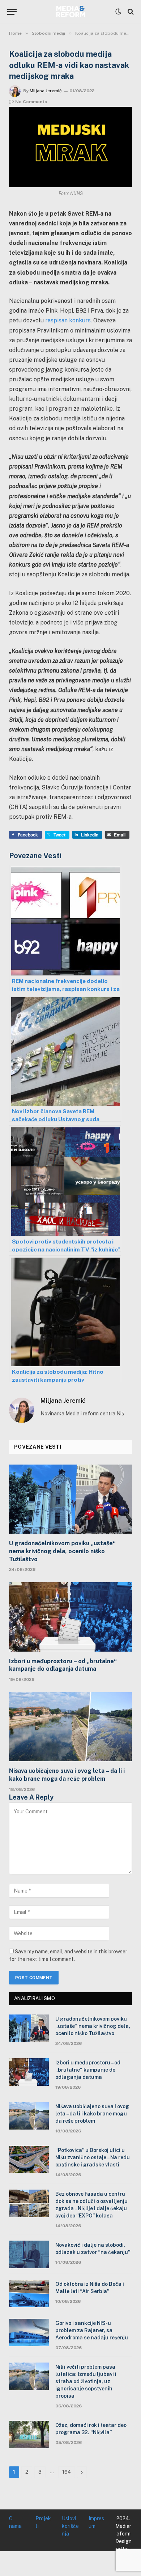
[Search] (130, 12)
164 (67, 2472)
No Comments (31, 102)
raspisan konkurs (68, 320)
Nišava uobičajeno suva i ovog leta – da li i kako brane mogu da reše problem (67, 1775)
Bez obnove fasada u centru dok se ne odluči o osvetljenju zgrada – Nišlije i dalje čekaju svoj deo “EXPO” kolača (91, 2205)
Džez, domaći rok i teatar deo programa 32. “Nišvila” (91, 2429)
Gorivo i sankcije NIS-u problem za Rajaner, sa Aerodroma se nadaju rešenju (92, 2330)
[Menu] (12, 12)
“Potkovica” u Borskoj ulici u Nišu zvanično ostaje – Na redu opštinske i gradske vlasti (93, 2157)
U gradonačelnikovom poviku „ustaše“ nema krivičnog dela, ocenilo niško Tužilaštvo (62, 1551)
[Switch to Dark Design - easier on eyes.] (118, 12)
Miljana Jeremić (46, 91)
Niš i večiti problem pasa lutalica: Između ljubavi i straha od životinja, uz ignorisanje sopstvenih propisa (86, 2381)
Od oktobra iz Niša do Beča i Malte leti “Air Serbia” (90, 2288)
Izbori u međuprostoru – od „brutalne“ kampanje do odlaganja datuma (63, 1665)
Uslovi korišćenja (70, 2526)
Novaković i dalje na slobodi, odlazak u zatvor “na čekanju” (93, 2249)
